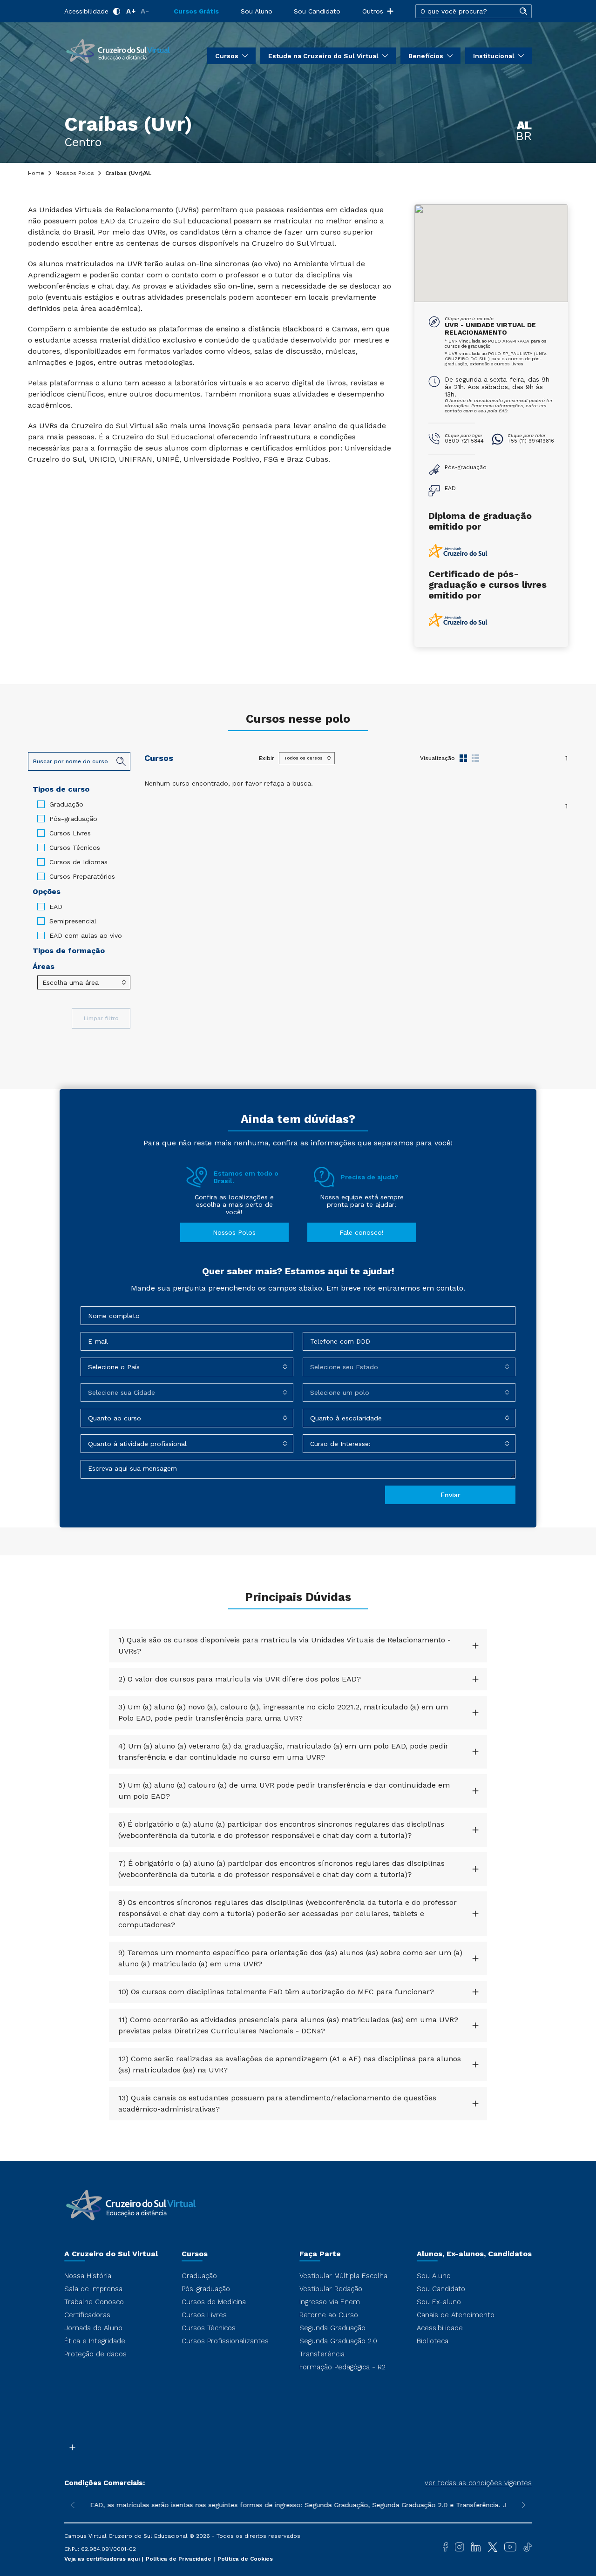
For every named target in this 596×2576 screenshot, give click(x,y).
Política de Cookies (245, 2559)
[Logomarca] (118, 50)
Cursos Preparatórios (82, 876)
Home (36, 173)
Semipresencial (73, 921)
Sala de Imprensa (93, 2289)
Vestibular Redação (331, 2289)
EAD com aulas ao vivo (86, 935)
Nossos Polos (75, 173)
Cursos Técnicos (75, 847)
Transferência (322, 2354)
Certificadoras (87, 2315)
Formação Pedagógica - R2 (342, 2367)
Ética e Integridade (95, 2341)
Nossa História (88, 2276)
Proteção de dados (95, 2354)
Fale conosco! (362, 1232)
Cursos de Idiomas (78, 862)
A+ (131, 11)
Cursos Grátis (196, 11)
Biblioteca (433, 2341)
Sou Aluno (257, 11)
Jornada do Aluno (93, 2328)
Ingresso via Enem (330, 2302)
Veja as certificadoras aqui (103, 2559)
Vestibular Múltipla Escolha (343, 2276)
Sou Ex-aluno (439, 2302)
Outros (373, 11)
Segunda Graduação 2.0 (338, 2341)
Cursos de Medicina (214, 2302)
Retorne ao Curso (329, 2315)
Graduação (66, 804)
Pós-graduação (73, 819)
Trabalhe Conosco (94, 2302)
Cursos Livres (70, 833)
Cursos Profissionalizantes (225, 2341)
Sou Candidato (317, 11)
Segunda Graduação (332, 2328)
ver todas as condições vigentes (478, 2483)
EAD (56, 907)
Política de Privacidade (179, 2559)
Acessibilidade (86, 11)
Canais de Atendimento (456, 2315)
